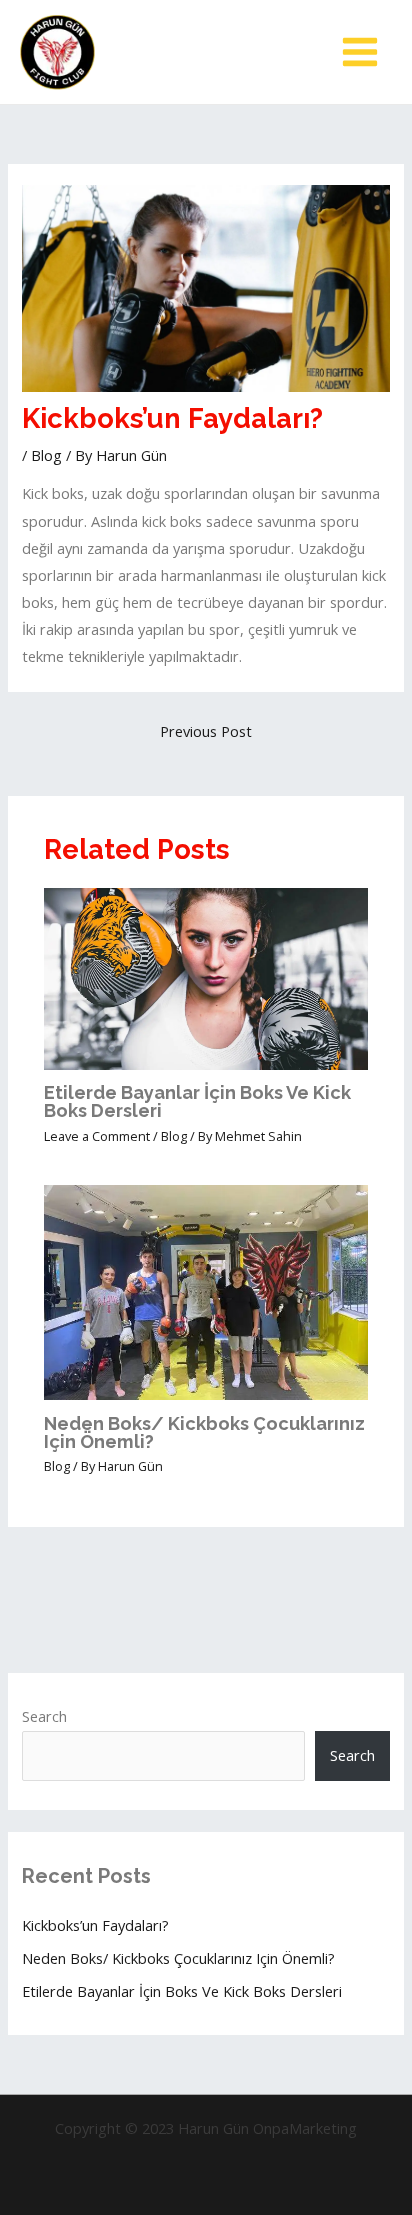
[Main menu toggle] (360, 52)
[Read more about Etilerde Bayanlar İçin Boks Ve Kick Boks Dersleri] (205, 977)
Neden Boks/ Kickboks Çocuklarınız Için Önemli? (204, 1432)
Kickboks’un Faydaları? (95, 1925)
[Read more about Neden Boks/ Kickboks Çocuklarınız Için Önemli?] (205, 1290)
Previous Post (206, 731)
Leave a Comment (97, 1136)
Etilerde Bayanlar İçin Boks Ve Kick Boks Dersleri (197, 1101)
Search (44, 1716)
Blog (46, 455)
